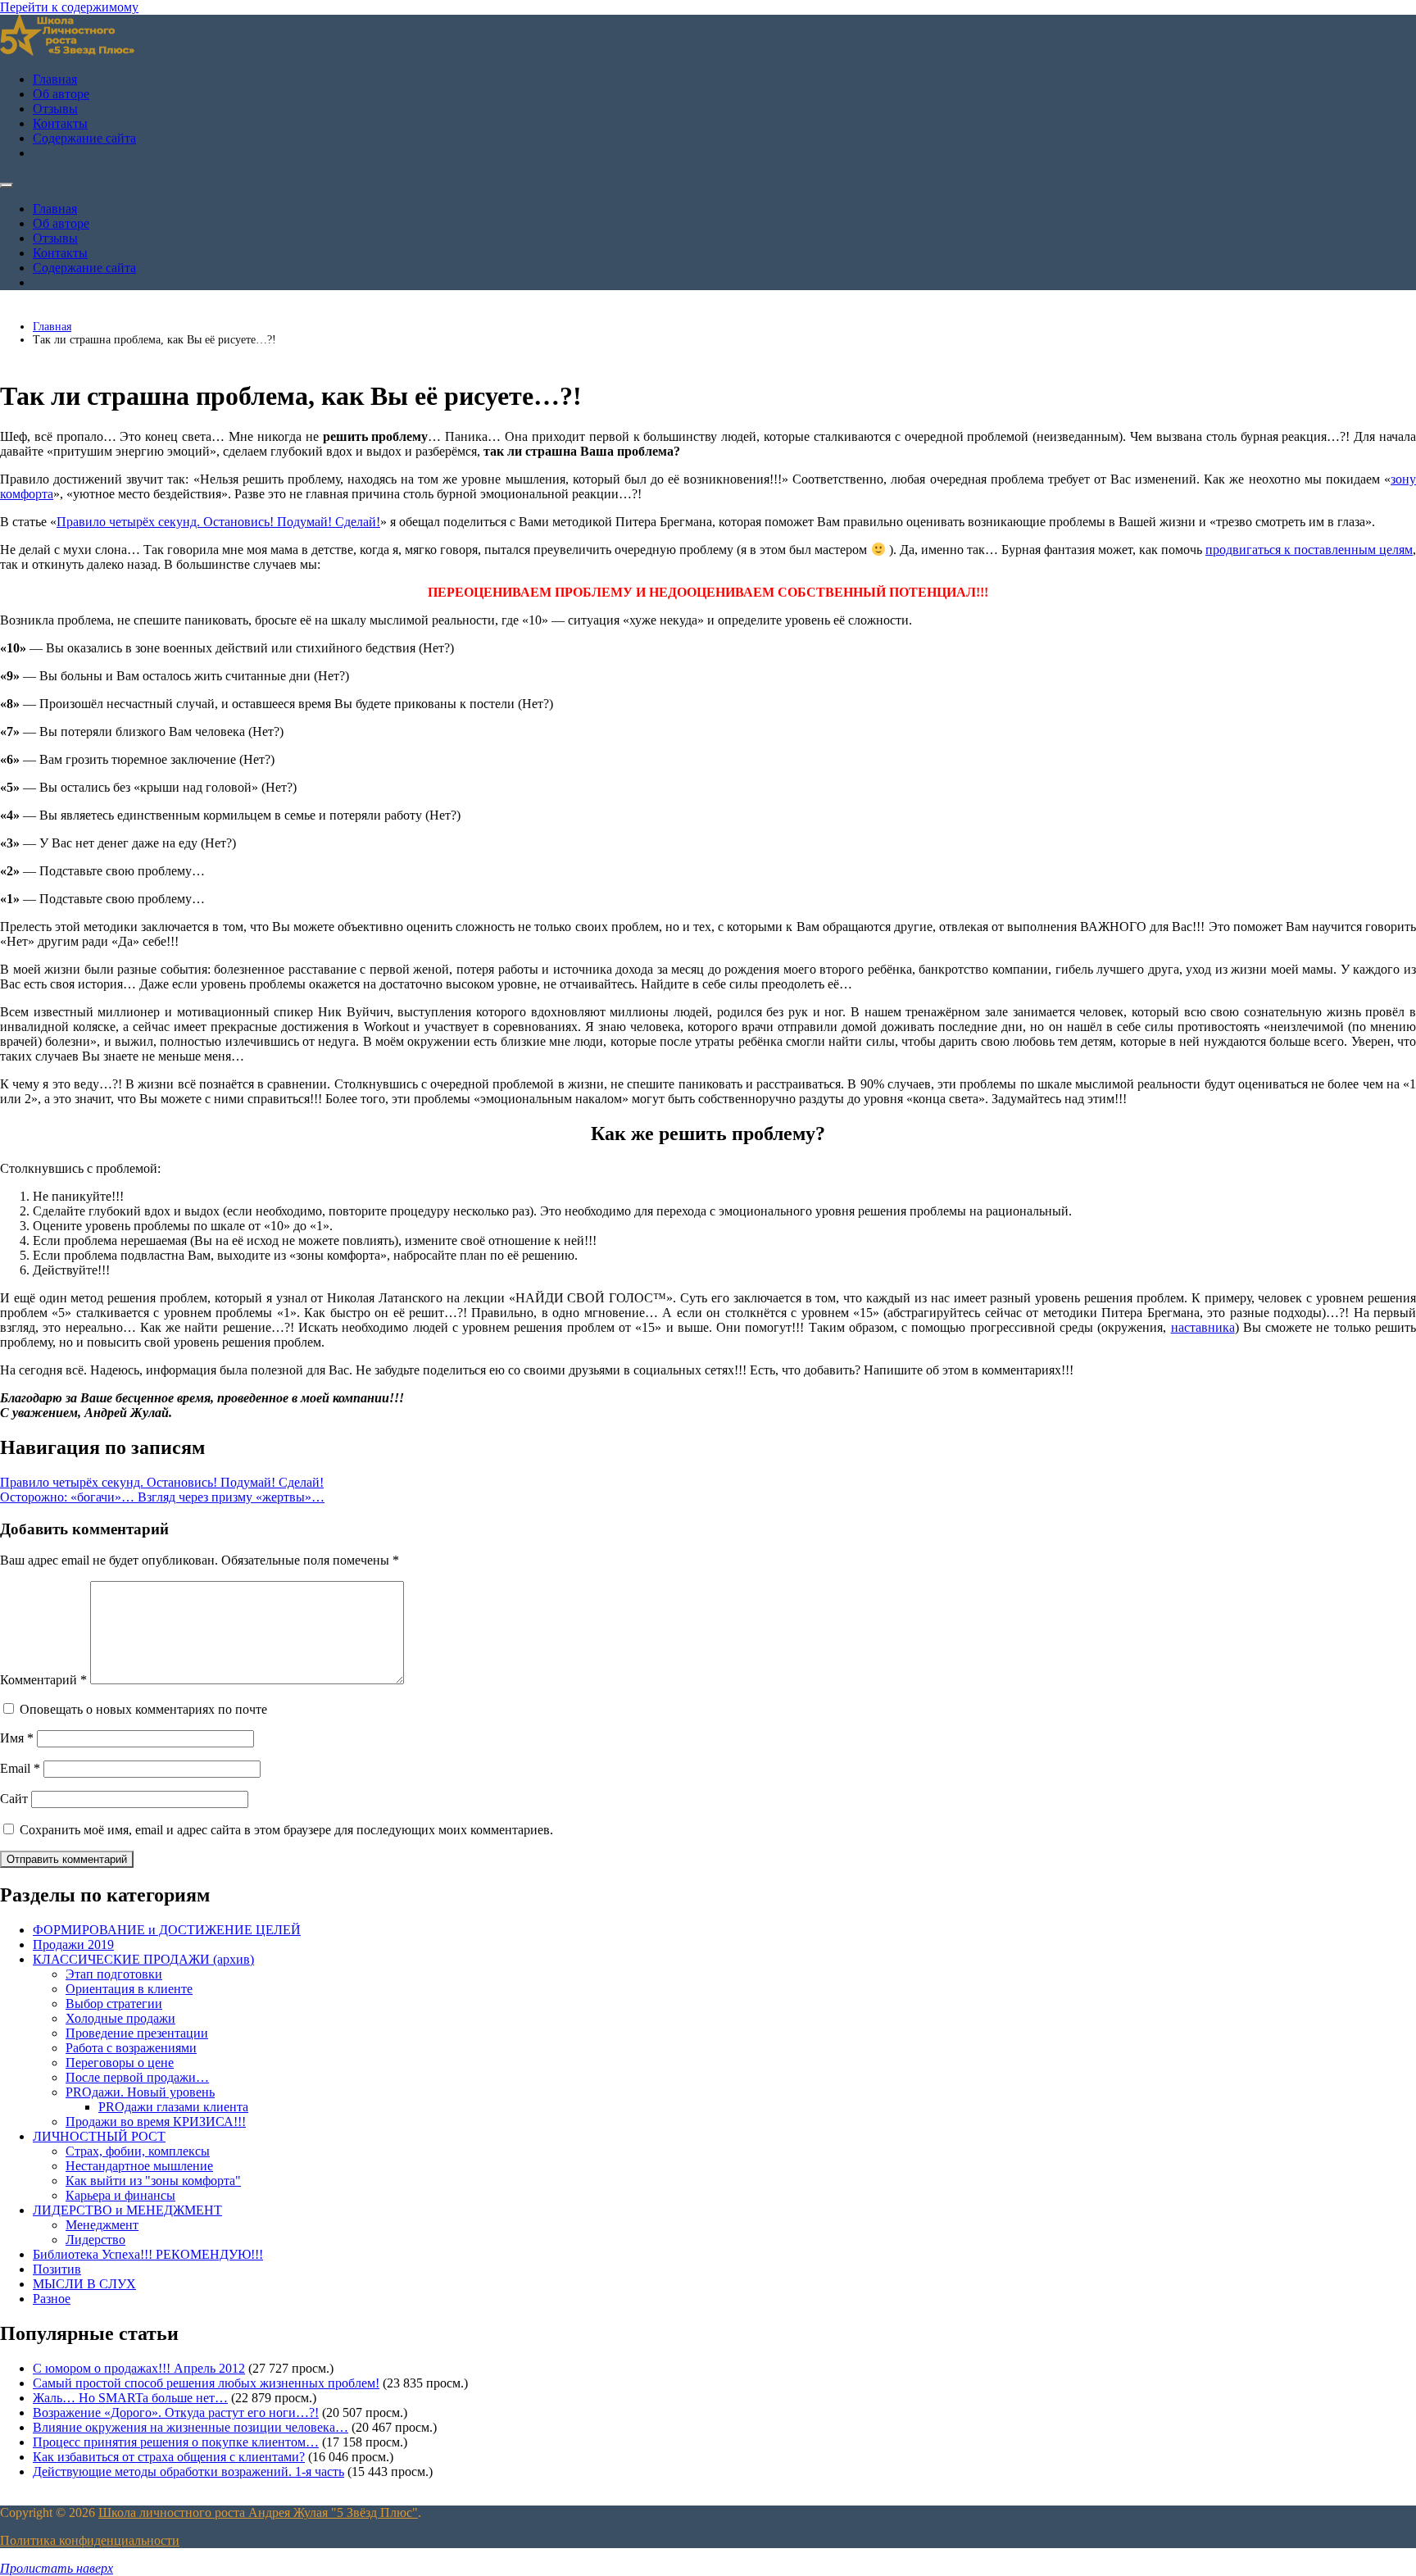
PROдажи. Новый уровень (140, 2092)
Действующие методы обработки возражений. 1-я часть (188, 2472)
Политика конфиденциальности (90, 2540)
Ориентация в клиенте (129, 1989)
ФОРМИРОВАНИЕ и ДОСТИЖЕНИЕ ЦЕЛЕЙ (167, 1930)
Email (20, 1768)
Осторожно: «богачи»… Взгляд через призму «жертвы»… (162, 1497)
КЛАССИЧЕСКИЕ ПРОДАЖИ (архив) (143, 1959)
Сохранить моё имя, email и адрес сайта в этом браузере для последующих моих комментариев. (286, 1830)
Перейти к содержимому (69, 7)
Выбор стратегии (114, 2004)
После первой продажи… (137, 2077)
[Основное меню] (7, 185)
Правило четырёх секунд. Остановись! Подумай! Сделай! (218, 522)
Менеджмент (102, 2225)
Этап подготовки (114, 1974)
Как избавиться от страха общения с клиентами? (169, 2457)
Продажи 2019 (73, 1944)
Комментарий (43, 1680)
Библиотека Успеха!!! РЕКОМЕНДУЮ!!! (148, 2254)
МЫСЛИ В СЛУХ (84, 2284)
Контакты (60, 123)
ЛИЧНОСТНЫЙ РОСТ (99, 2136)
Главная (55, 79)
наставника (1203, 1327)
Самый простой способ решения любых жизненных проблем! (206, 2383)
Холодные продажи (120, 2018)
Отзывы (55, 109)
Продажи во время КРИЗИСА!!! (156, 2122)
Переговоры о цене (120, 2063)
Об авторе (61, 94)
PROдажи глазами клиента (173, 2107)
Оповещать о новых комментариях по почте (143, 1709)
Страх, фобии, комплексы (138, 2151)
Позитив (57, 2269)
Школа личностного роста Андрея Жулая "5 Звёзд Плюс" (258, 2512)
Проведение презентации (137, 2033)
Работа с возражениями (131, 2048)
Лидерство (95, 2240)
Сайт (14, 1799)
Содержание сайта (84, 138)
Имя (17, 1738)
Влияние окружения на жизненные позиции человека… (191, 2427)
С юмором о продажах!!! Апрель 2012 (139, 2368)
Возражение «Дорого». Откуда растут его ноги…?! (176, 2412)
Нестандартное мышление (139, 2166)
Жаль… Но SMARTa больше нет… (130, 2398)
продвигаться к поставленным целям (1309, 550)
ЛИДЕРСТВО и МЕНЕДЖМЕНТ (127, 2210)
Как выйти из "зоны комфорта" (153, 2181)
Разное (52, 2299)
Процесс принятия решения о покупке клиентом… (176, 2442)
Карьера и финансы (120, 2195)
